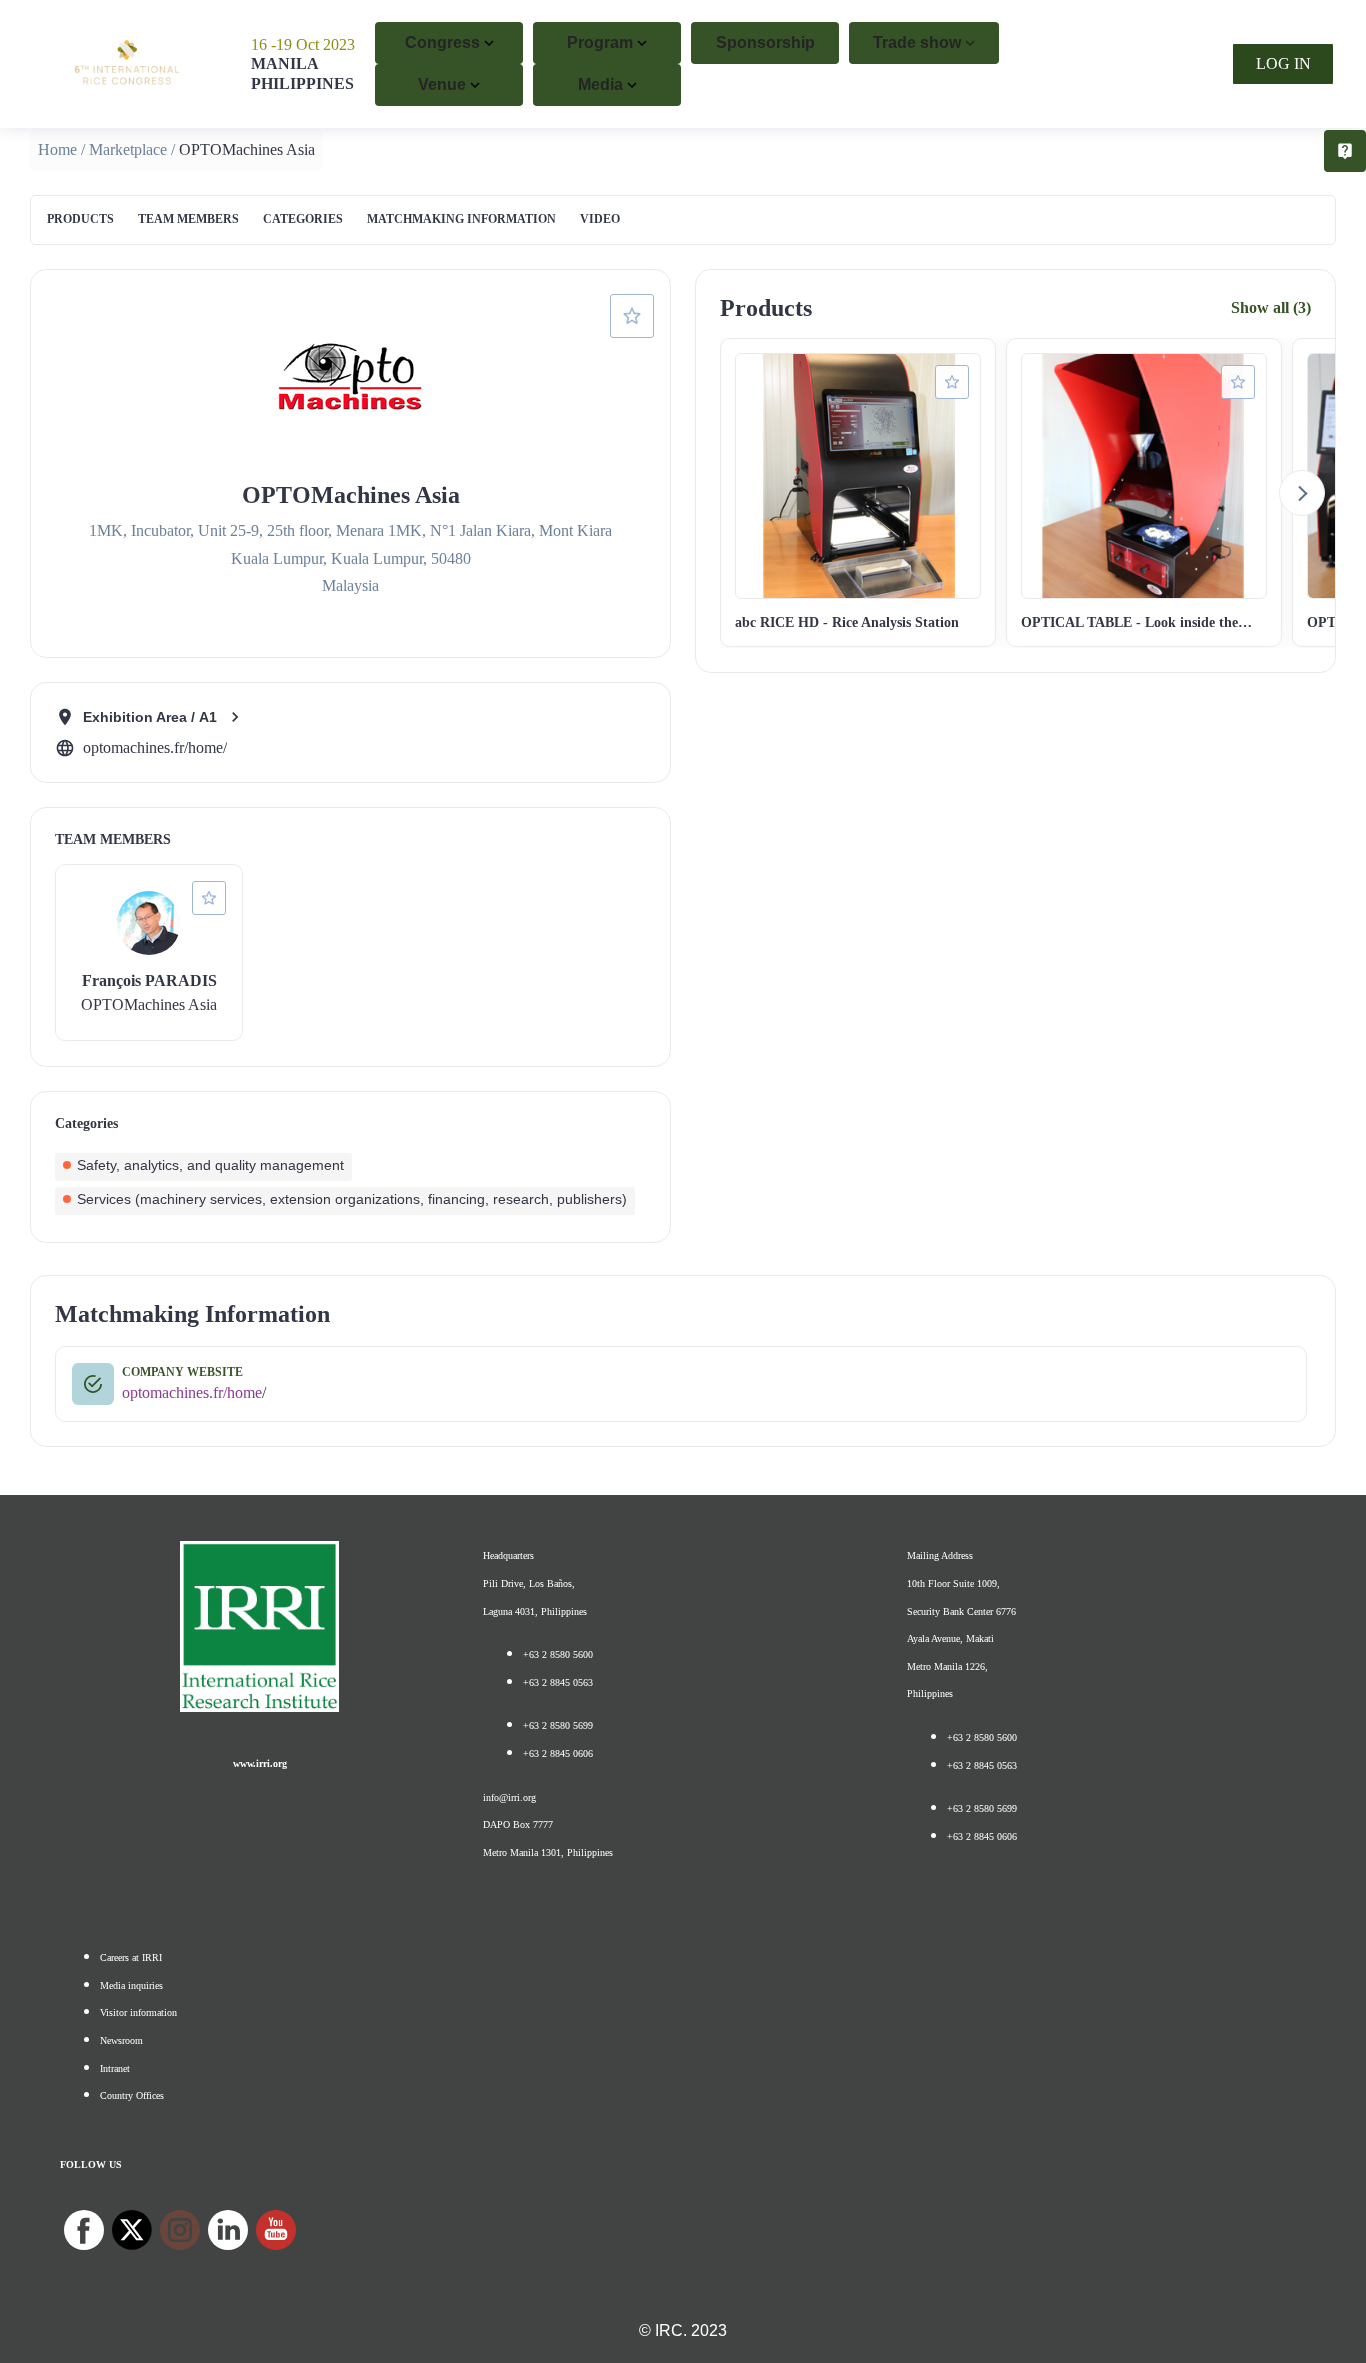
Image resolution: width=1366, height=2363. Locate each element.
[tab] (80, 220)
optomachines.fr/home (192, 1392)
